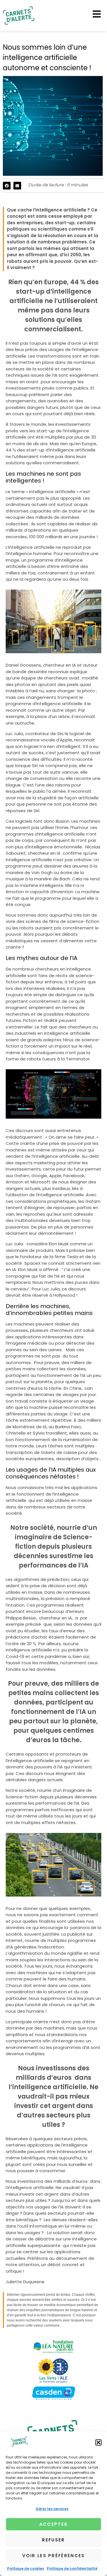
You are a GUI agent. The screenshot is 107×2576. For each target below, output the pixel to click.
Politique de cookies (26, 2568)
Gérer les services (52, 2509)
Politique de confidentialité (72, 2568)
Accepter (53, 2524)
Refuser (53, 2540)
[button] (98, 2442)
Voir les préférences (54, 2556)
